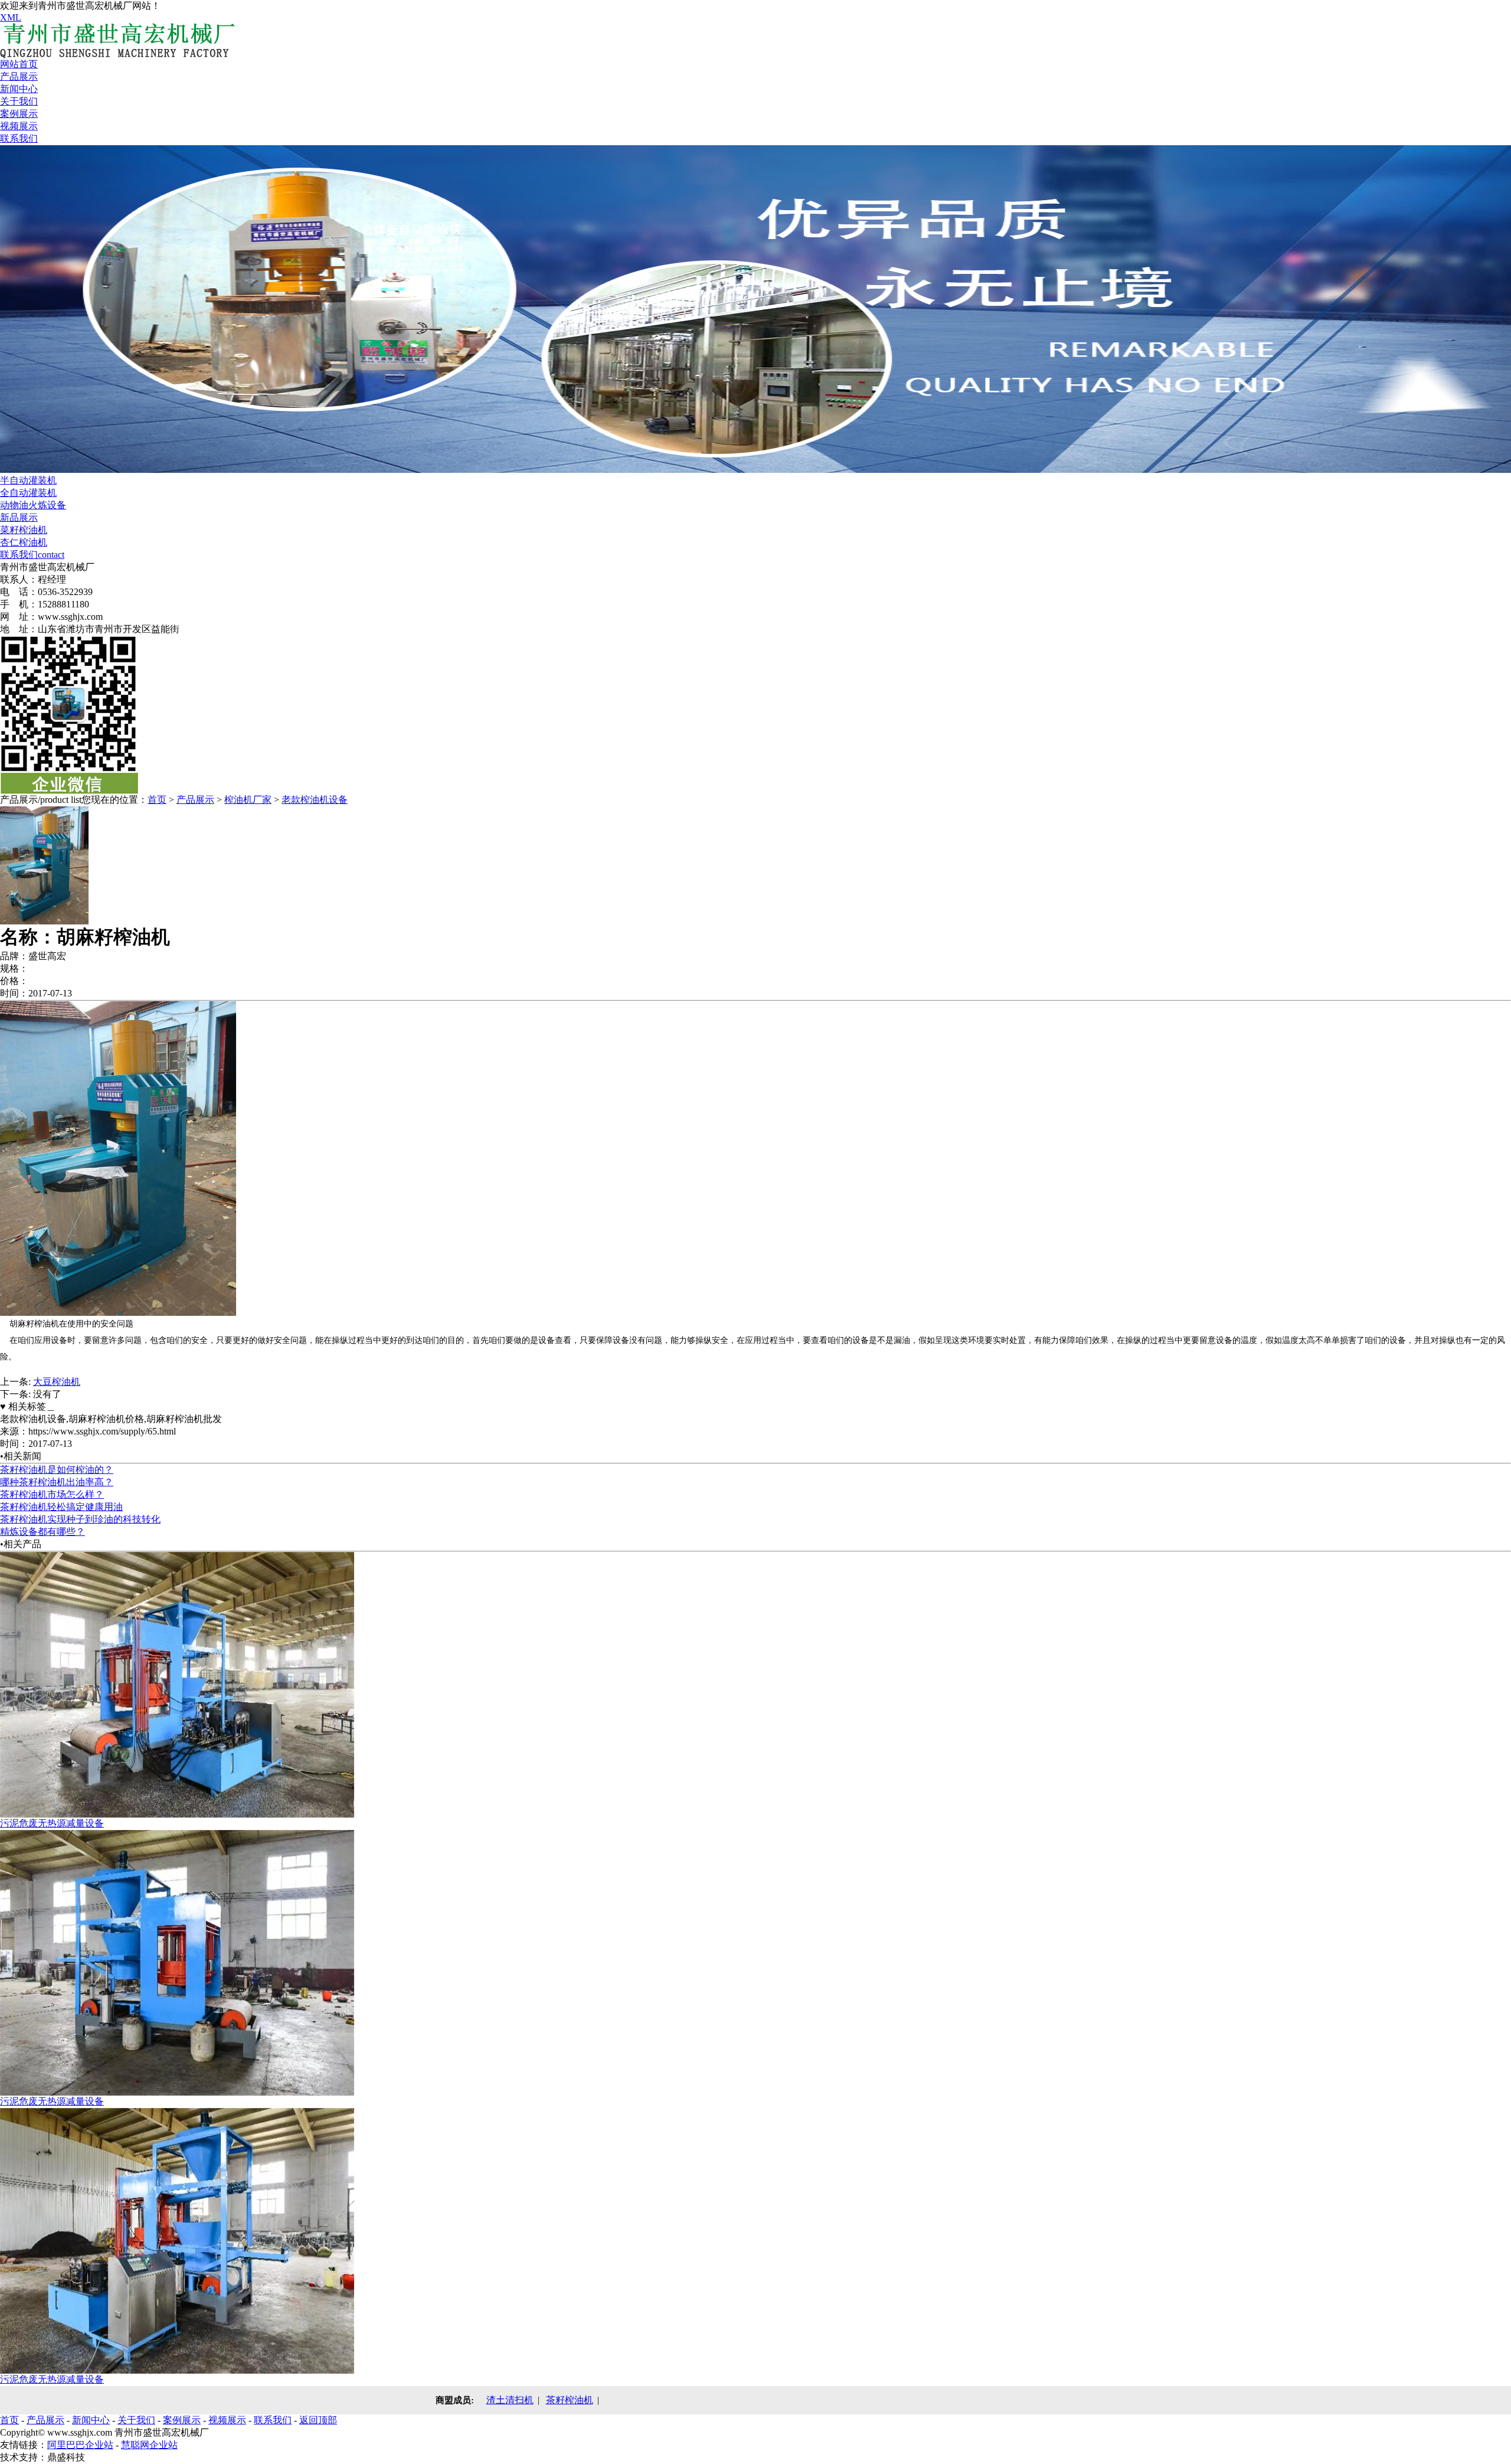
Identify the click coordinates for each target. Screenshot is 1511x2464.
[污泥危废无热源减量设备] (177, 1814)
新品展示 (19, 517)
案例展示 (19, 114)
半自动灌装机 (28, 480)
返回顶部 (318, 2420)
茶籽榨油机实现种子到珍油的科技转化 (80, 1519)
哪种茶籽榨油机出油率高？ (57, 1482)
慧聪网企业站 (149, 2445)
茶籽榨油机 (570, 2400)
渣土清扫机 (510, 2400)
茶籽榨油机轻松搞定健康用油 (61, 1507)
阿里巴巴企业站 (80, 2445)
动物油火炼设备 (33, 505)
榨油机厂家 (248, 800)
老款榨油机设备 (315, 800)
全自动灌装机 (28, 493)
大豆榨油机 (57, 1382)
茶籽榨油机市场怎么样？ (52, 1494)
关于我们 (19, 101)
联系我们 (19, 138)
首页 (157, 800)
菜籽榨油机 (24, 530)
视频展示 (19, 126)
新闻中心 (19, 89)
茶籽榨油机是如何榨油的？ (57, 1470)
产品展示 (19, 76)
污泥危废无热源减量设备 (52, 1823)
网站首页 (19, 64)
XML (11, 17)
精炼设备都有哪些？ (42, 1532)
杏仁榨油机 (24, 542)
